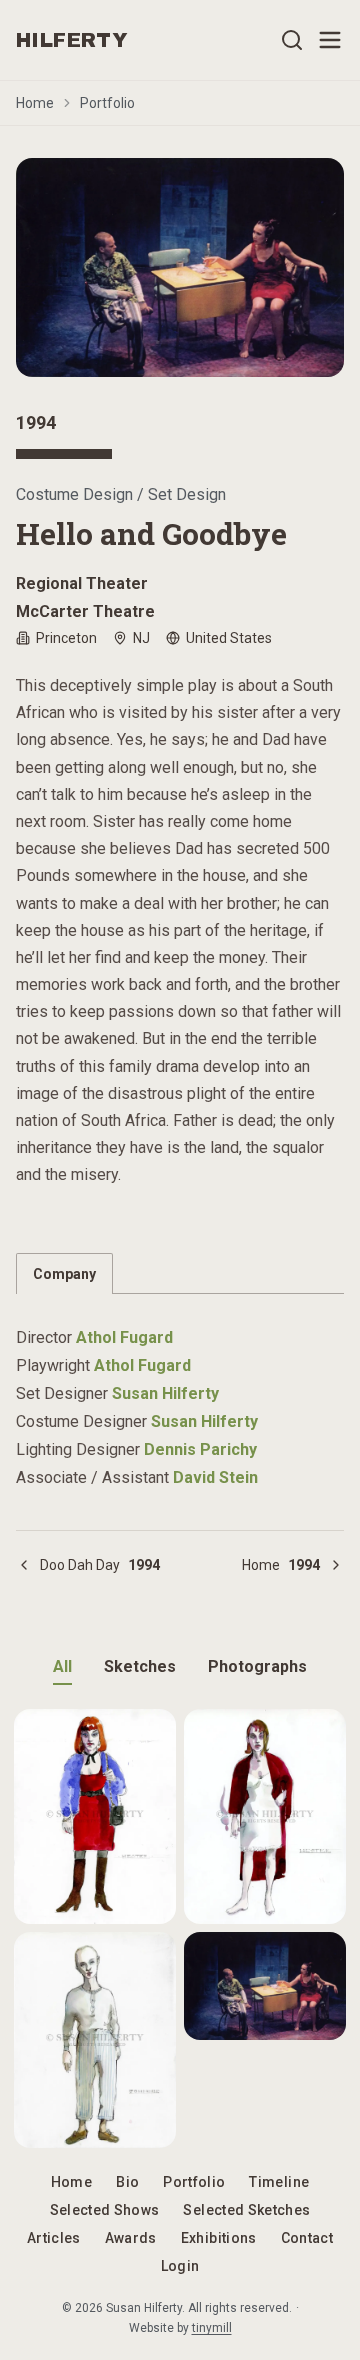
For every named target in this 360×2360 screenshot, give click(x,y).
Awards (131, 2238)
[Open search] (292, 40)
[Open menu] (330, 40)
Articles (54, 2238)
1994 (36, 422)
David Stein (215, 1477)
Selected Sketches (246, 2210)
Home (35, 103)
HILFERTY (72, 40)
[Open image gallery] (180, 267)
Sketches (140, 1666)
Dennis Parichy (200, 1449)
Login (180, 2266)
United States (229, 638)
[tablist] (180, 1273)
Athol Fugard (124, 1337)
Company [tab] (64, 1274)
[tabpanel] (180, 1396)
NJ (141, 638)
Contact (307, 2238)
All (62, 1666)
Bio (127, 2182)
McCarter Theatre (85, 611)
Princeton (66, 638)
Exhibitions (219, 2238)
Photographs (257, 1666)
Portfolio (107, 103)
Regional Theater (82, 583)
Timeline (279, 2182)
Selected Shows (105, 2210)
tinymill (212, 2328)
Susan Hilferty (165, 1393)
